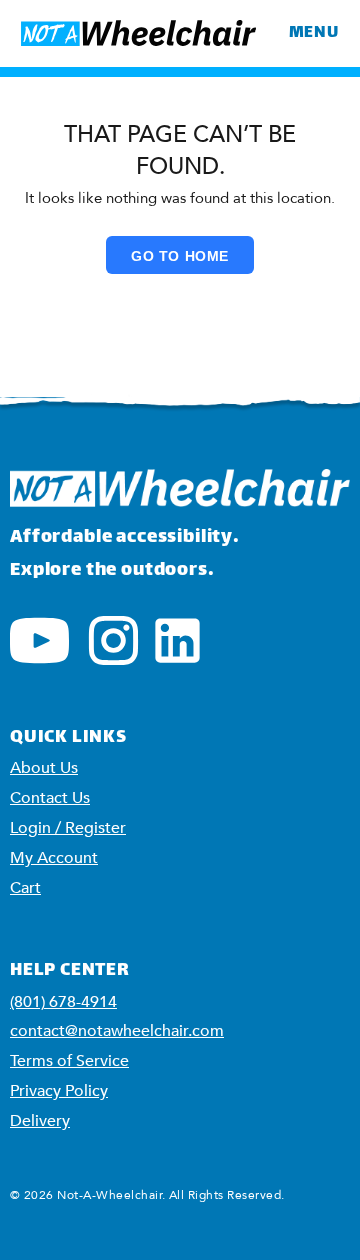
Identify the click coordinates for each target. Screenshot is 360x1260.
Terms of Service (69, 1061)
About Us (44, 768)
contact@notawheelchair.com (117, 1031)
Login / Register (68, 828)
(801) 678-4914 (63, 1002)
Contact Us (50, 798)
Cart (25, 888)
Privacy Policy (59, 1091)
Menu (314, 33)
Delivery (40, 1121)
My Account (54, 858)
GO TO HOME (180, 256)
